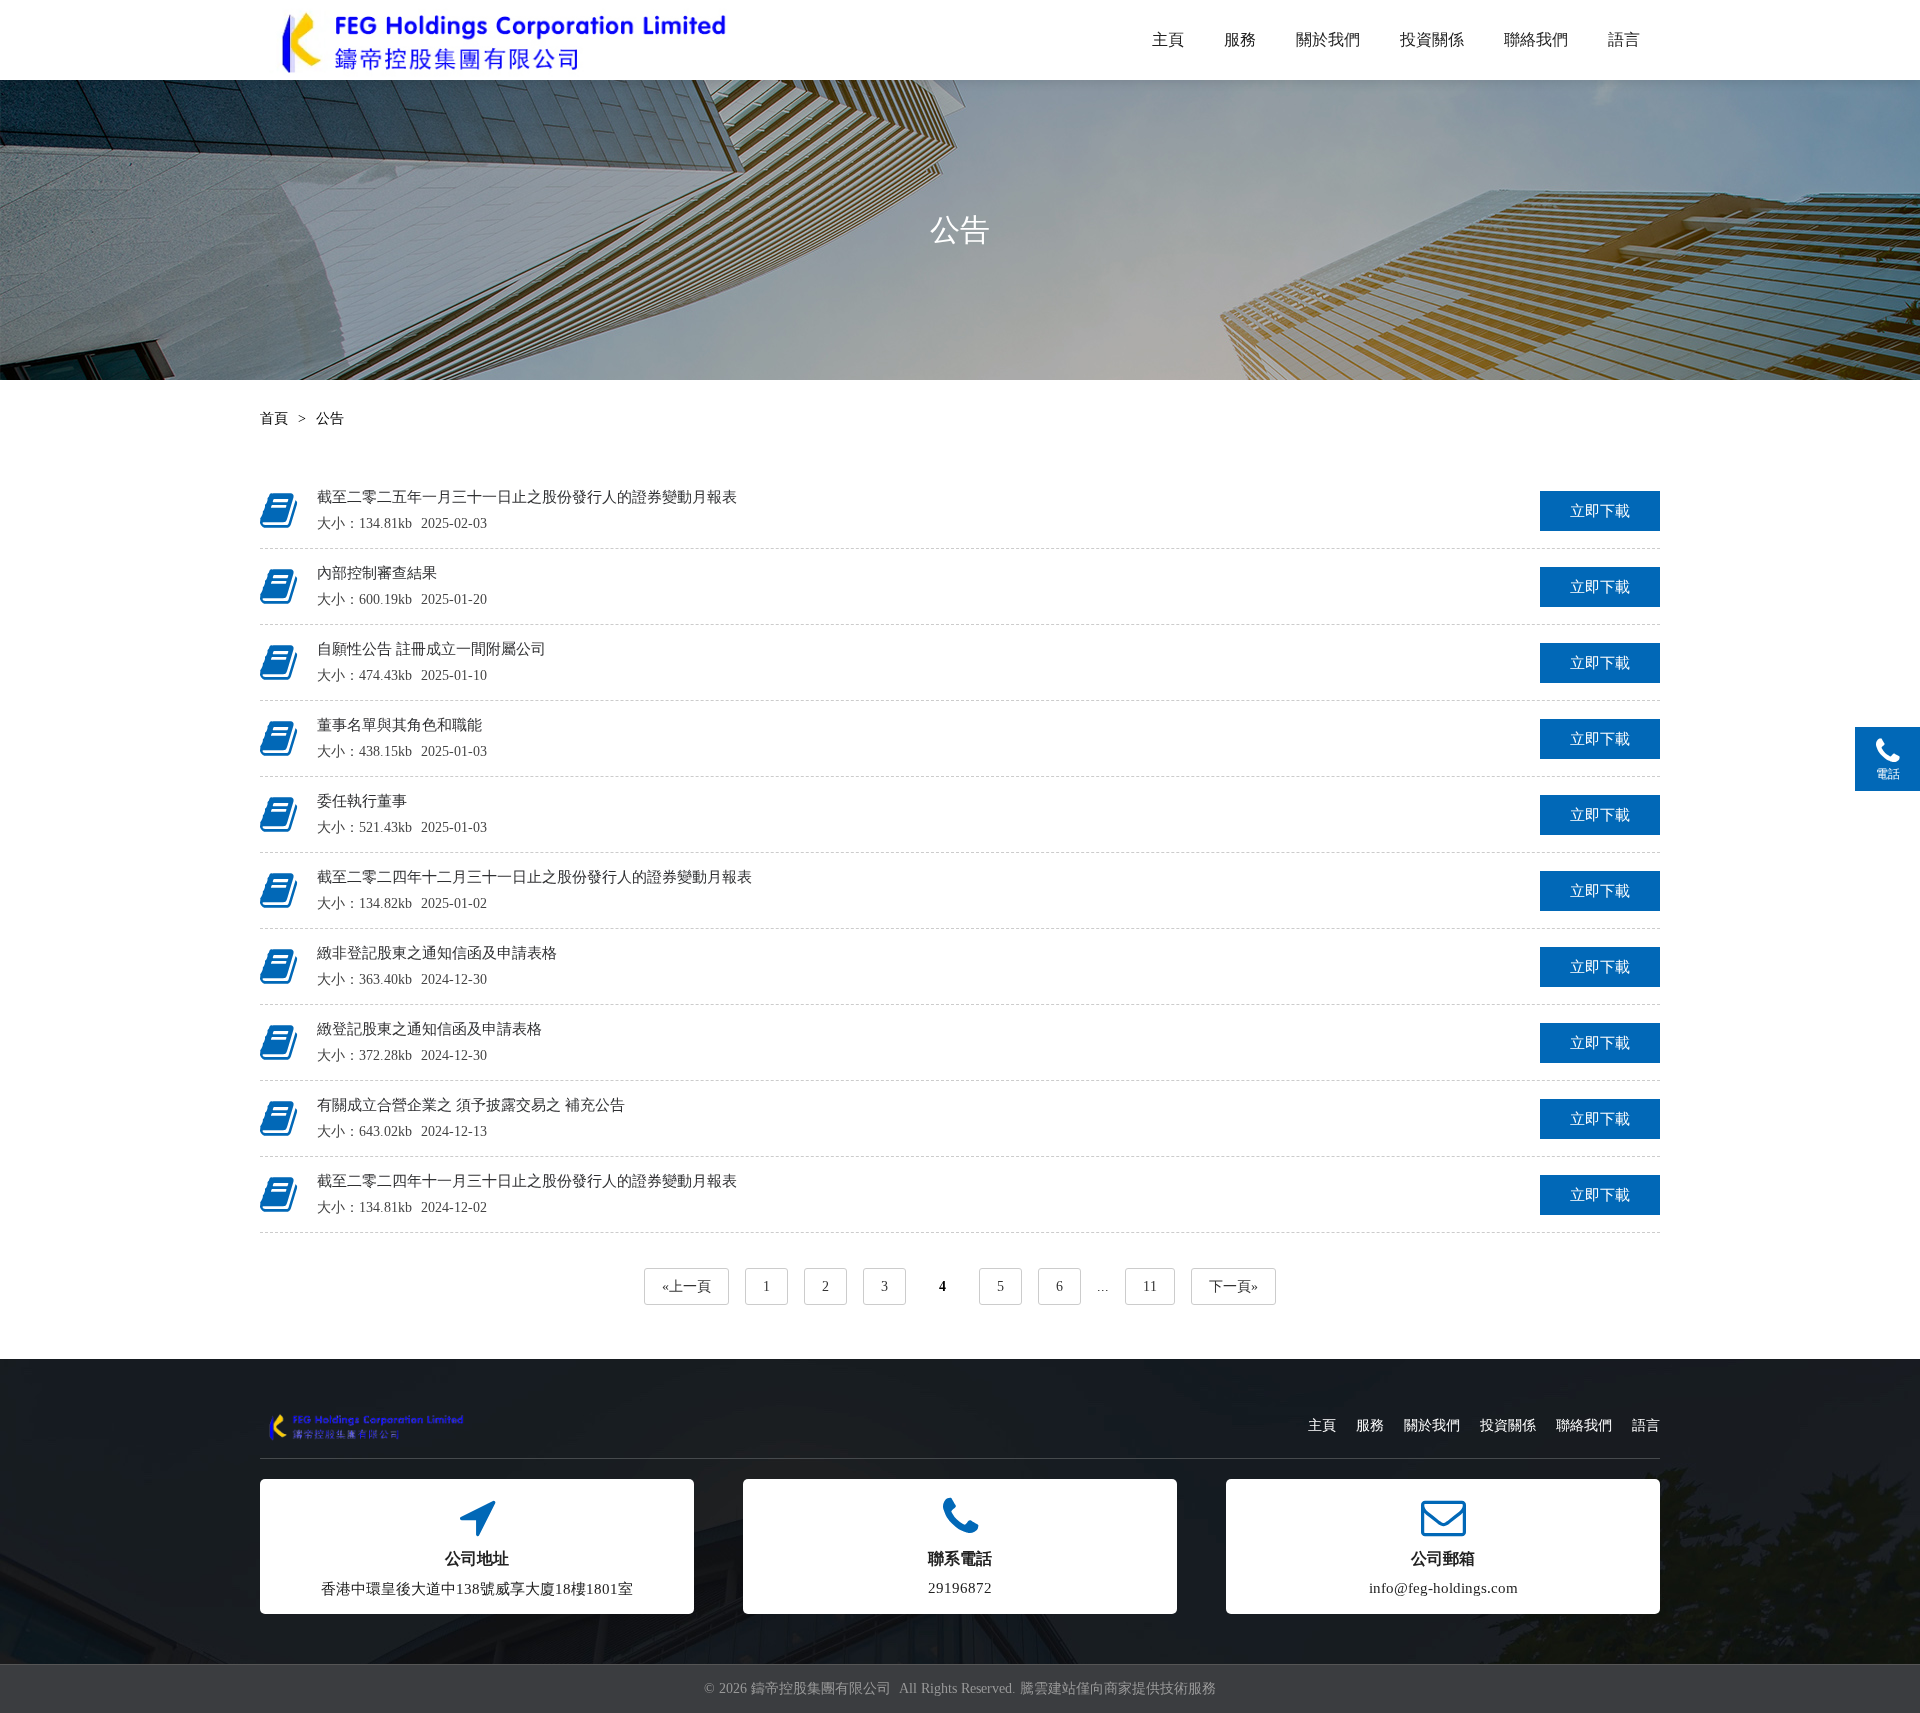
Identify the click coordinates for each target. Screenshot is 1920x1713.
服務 (1240, 39)
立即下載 (1600, 511)
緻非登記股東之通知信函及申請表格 (437, 953)
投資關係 (1432, 39)
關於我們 (1328, 39)
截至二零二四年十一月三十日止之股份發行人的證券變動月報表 (527, 1181)
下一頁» (1233, 1286)
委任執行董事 (362, 801)
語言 (1624, 39)
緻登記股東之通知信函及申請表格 (429, 1029)
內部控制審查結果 (377, 573)
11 (1150, 1286)
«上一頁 (686, 1286)
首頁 (274, 418)
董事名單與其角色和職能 (399, 725)
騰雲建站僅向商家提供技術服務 (1118, 1688)
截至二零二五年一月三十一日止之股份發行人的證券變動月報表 (527, 497)
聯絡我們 (1536, 39)
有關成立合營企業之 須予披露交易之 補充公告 (471, 1105)
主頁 (1168, 39)
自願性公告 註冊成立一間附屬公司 (431, 649)
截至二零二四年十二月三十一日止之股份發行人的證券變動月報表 (534, 877)
